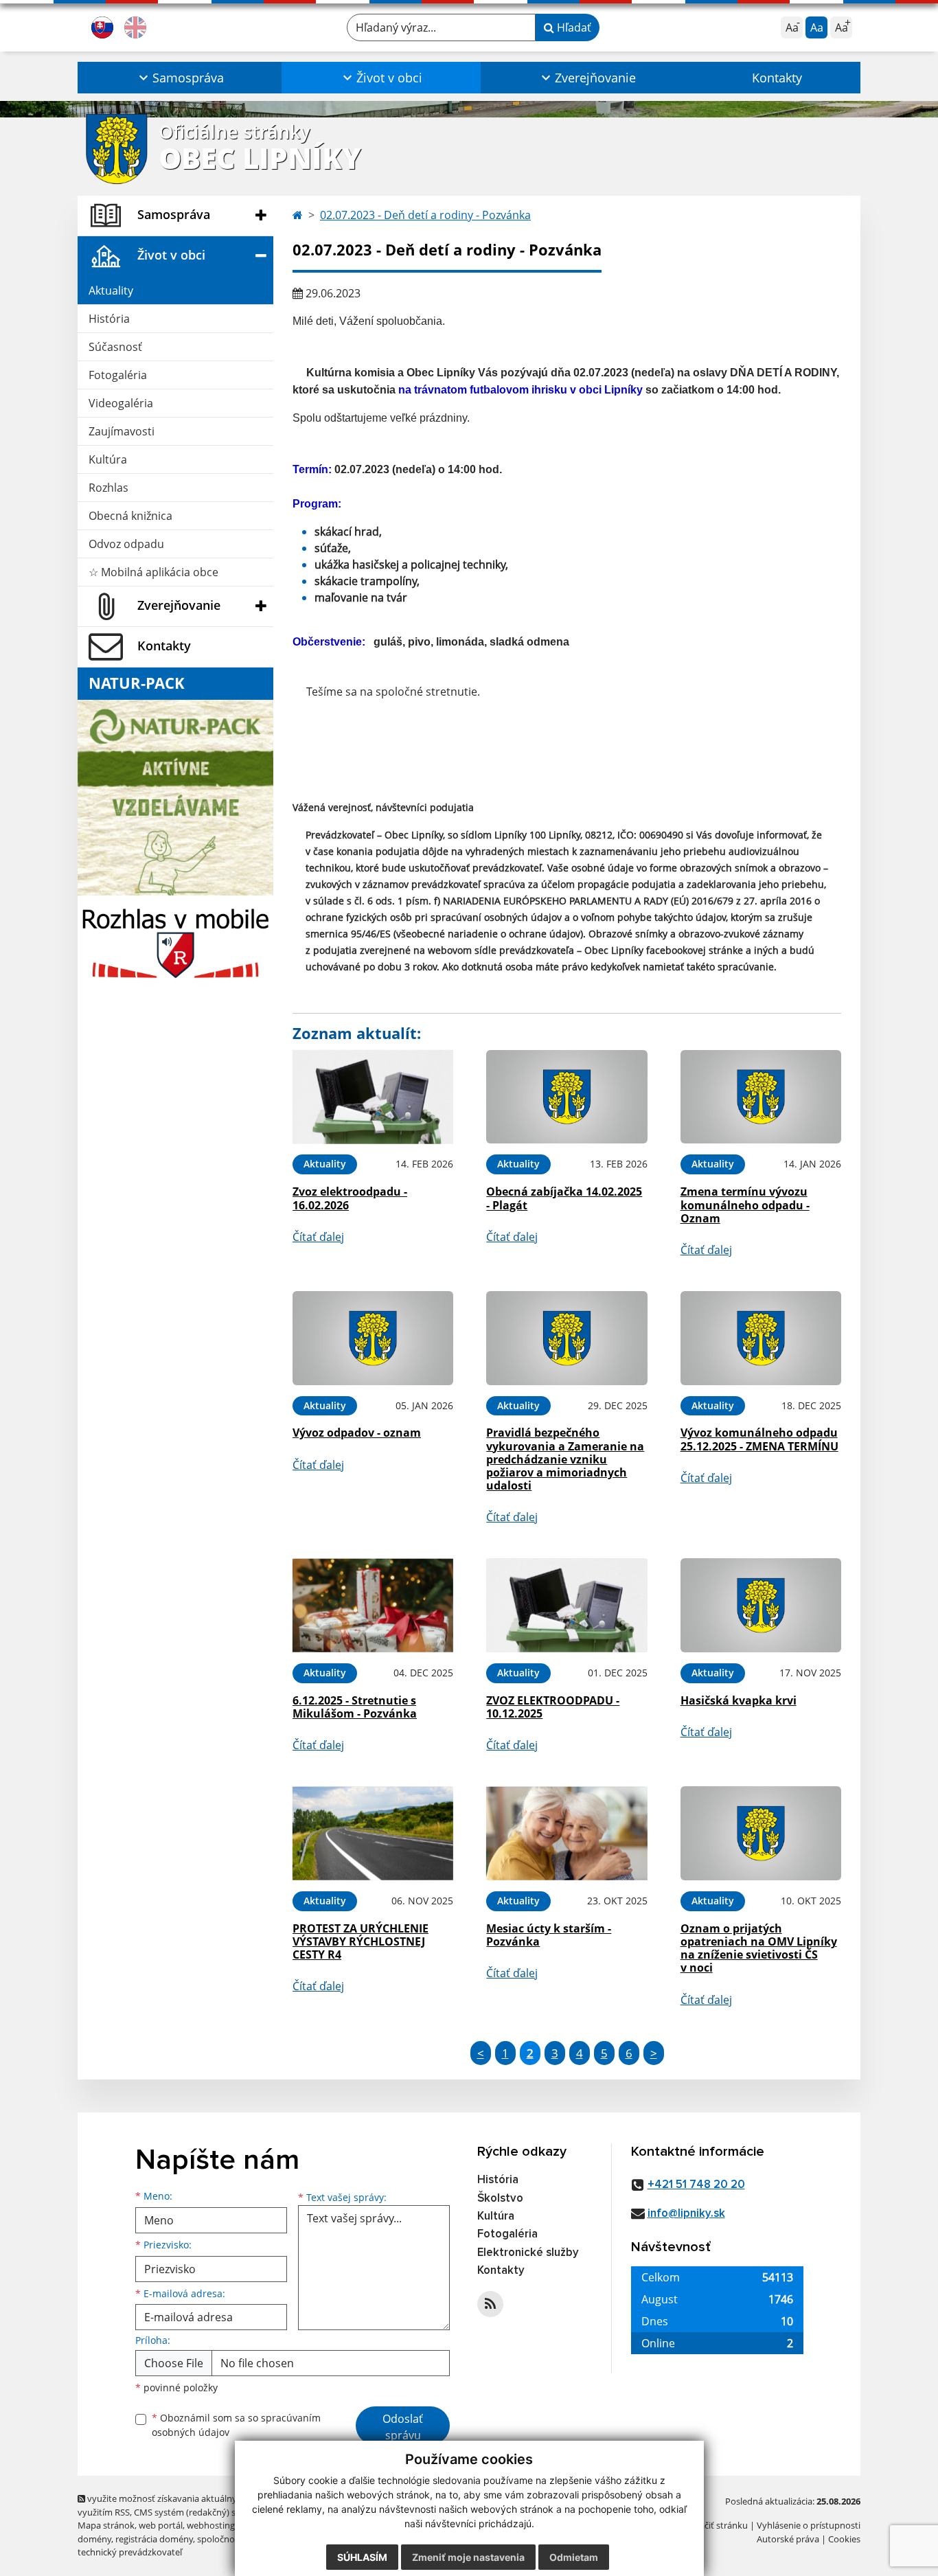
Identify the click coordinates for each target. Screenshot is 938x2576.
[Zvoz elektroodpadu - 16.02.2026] (373, 1097)
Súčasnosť (115, 347)
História (109, 319)
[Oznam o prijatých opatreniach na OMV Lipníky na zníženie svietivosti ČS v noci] (761, 1833)
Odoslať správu (403, 2427)
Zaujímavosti (122, 431)
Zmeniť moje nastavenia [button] (468, 2557)
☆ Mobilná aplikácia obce (153, 572)
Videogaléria (121, 403)
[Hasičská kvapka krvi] (761, 1605)
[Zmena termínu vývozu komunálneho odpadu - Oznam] (761, 1097)
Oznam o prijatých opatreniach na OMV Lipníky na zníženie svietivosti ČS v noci (759, 1948)
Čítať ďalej (318, 1237)
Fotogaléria (118, 375)
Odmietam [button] (574, 2557)
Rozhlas (108, 488)
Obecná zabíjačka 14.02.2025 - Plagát (564, 1198)
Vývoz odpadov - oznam (357, 1433)
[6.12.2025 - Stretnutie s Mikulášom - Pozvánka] (373, 1605)
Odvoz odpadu (126, 544)
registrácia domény (154, 2539)
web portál (161, 2525)
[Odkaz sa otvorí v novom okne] (490, 2304)
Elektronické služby (528, 2253)
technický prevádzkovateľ (130, 2552)
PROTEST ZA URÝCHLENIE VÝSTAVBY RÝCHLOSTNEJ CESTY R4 (361, 1941)
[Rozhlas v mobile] (175, 939)
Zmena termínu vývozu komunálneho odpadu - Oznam (745, 1205)
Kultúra (108, 459)
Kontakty (777, 78)
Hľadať (573, 27)
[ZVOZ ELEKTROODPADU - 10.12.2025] (567, 1605)
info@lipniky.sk (686, 2214)
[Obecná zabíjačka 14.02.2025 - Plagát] (567, 1097)
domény (94, 2539)
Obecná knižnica (130, 516)
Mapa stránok (106, 2525)
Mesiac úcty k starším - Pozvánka (549, 1935)
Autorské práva (788, 2539)
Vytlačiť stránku (716, 2525)
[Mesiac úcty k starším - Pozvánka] (567, 1833)
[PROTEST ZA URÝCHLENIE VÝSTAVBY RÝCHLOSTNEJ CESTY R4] (373, 1833)
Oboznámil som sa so (236, 2425)
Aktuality (111, 290)
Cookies (844, 2539)
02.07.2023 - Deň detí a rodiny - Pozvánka (425, 215)
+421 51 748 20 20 (696, 2185)
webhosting (211, 2525)
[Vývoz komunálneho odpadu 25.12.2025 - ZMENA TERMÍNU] (761, 1338)
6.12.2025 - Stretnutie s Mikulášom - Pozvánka (355, 1707)
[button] (180, 78)
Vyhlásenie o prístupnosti (809, 2525)
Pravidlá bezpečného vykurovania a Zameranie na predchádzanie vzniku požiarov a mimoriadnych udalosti (565, 1459)
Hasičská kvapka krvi (739, 1700)
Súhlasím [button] (362, 2557)
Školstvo (500, 2199)
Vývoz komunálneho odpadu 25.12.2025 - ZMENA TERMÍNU (759, 1439)
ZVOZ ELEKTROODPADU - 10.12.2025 (553, 1707)
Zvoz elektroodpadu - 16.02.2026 (350, 1198)
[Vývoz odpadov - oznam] (373, 1338)
